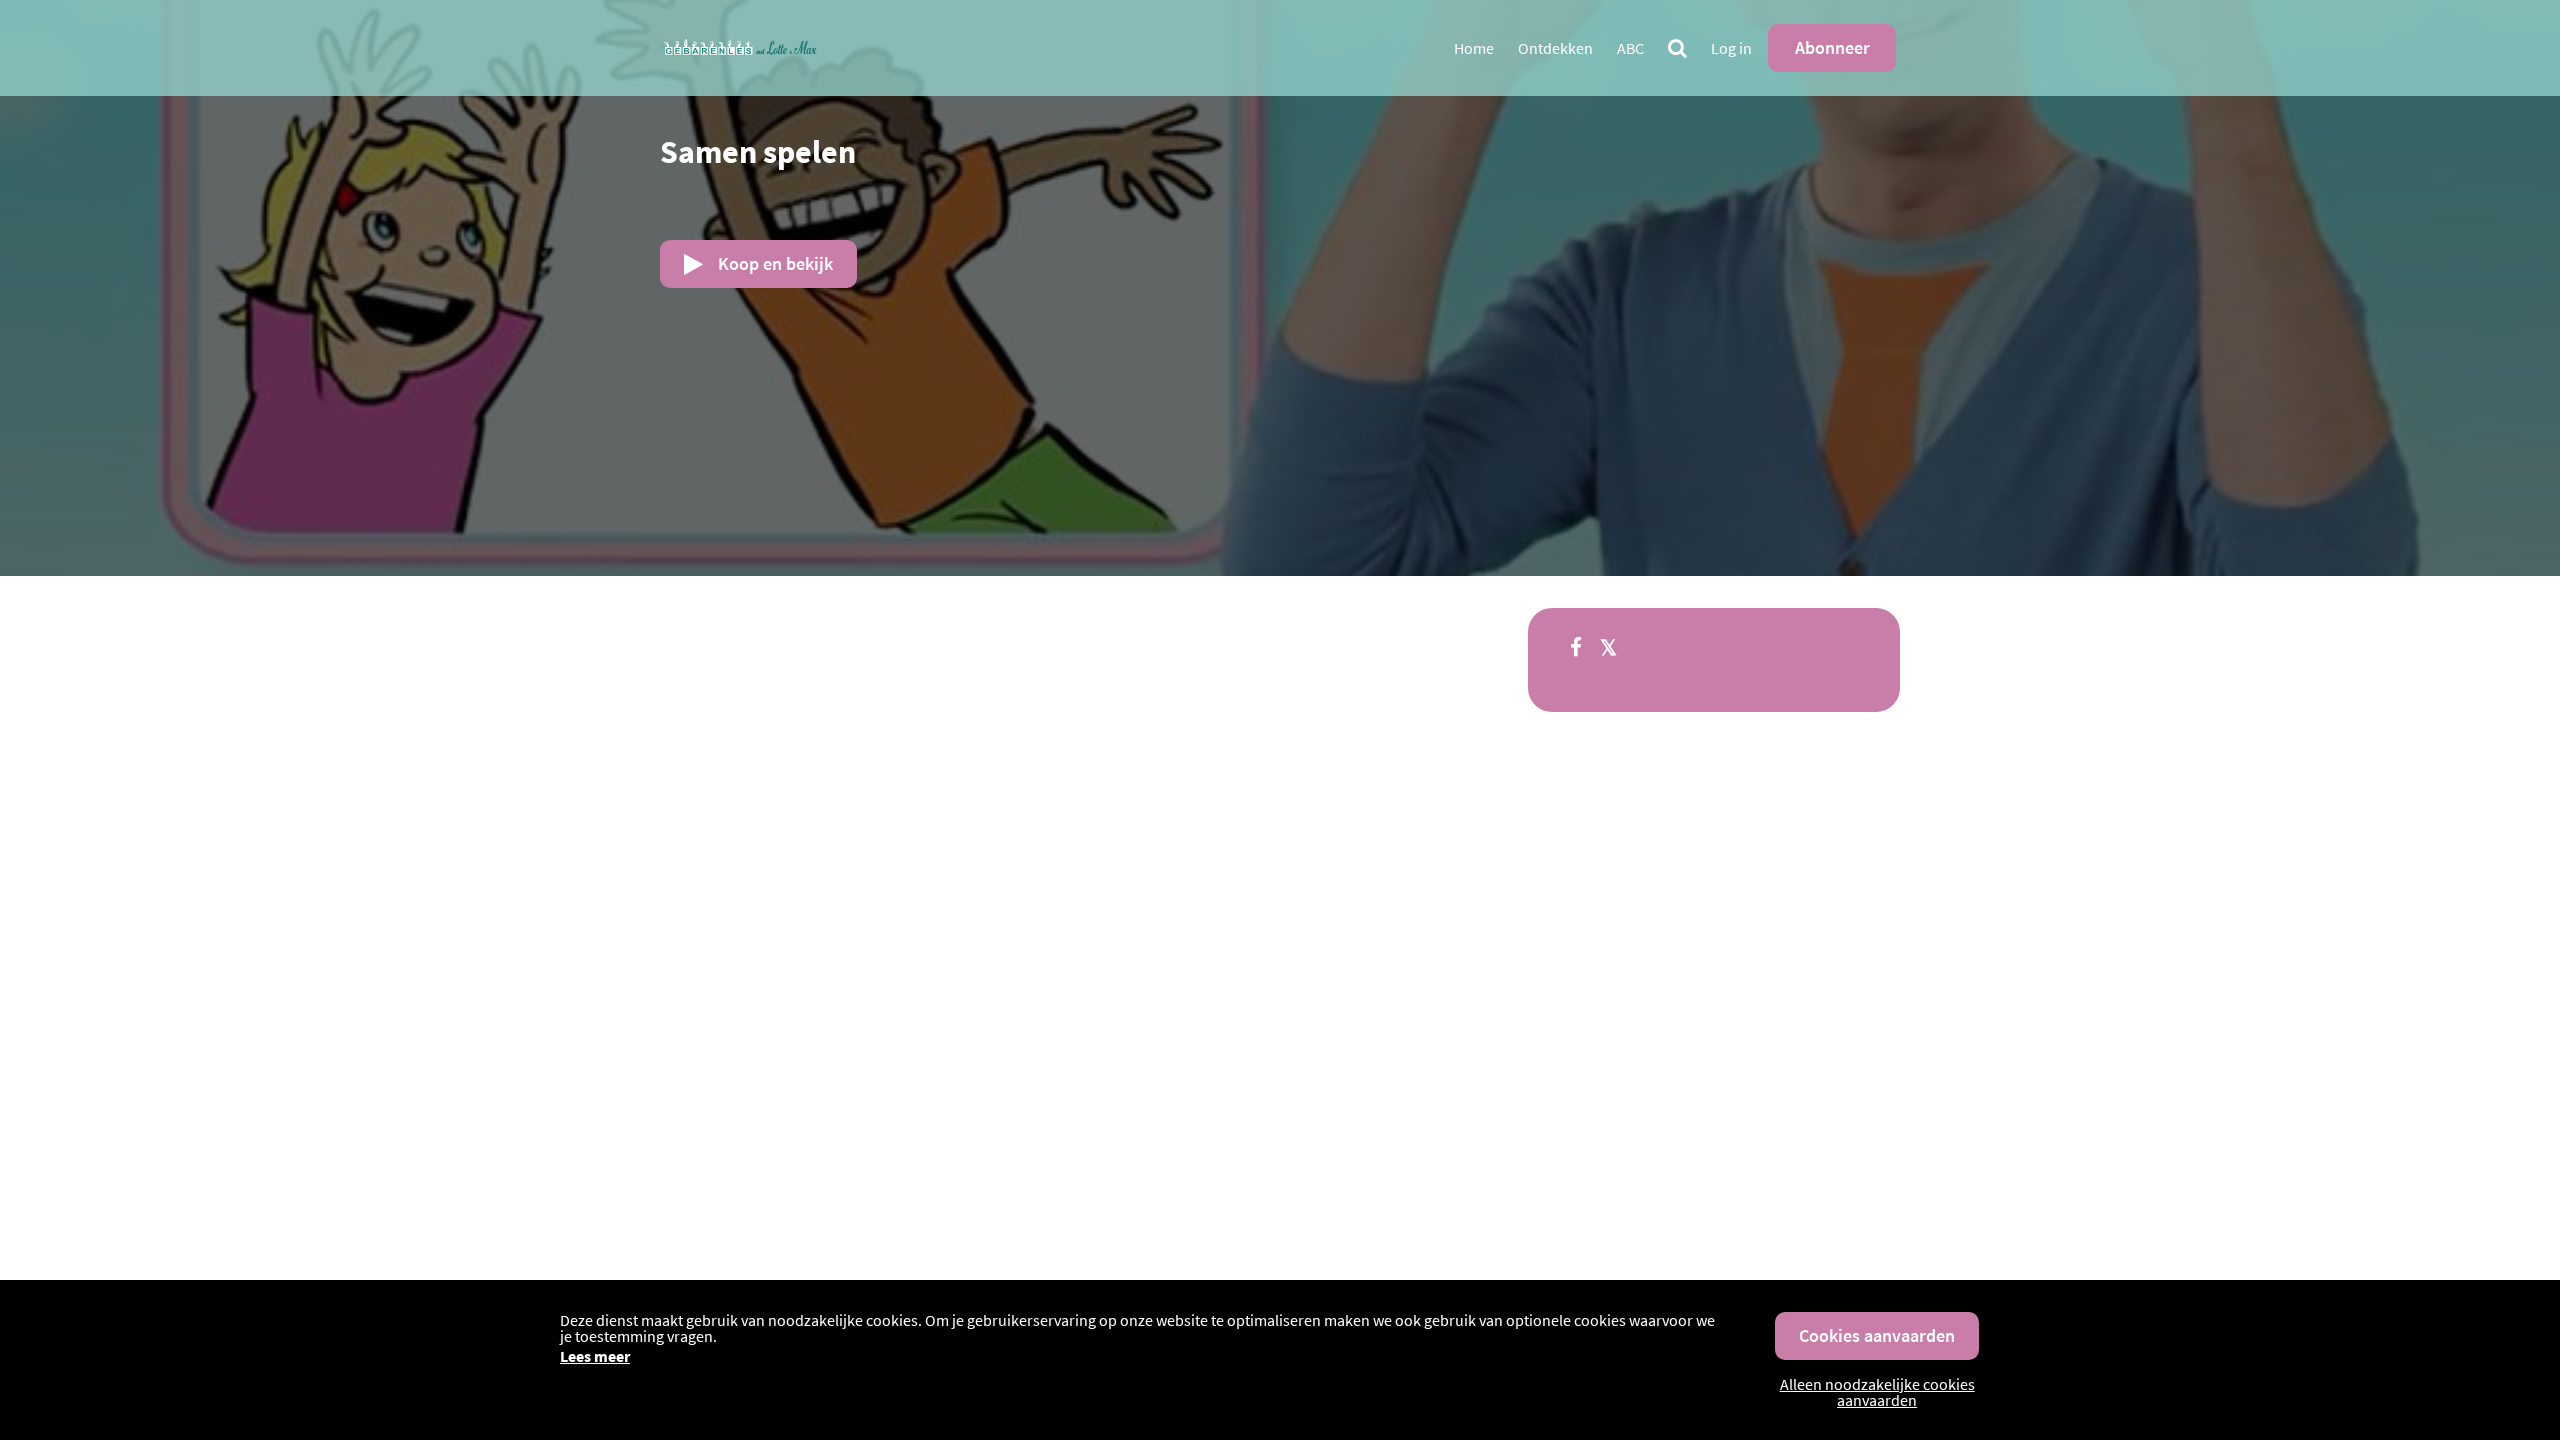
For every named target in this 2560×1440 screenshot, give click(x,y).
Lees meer (595, 1356)
